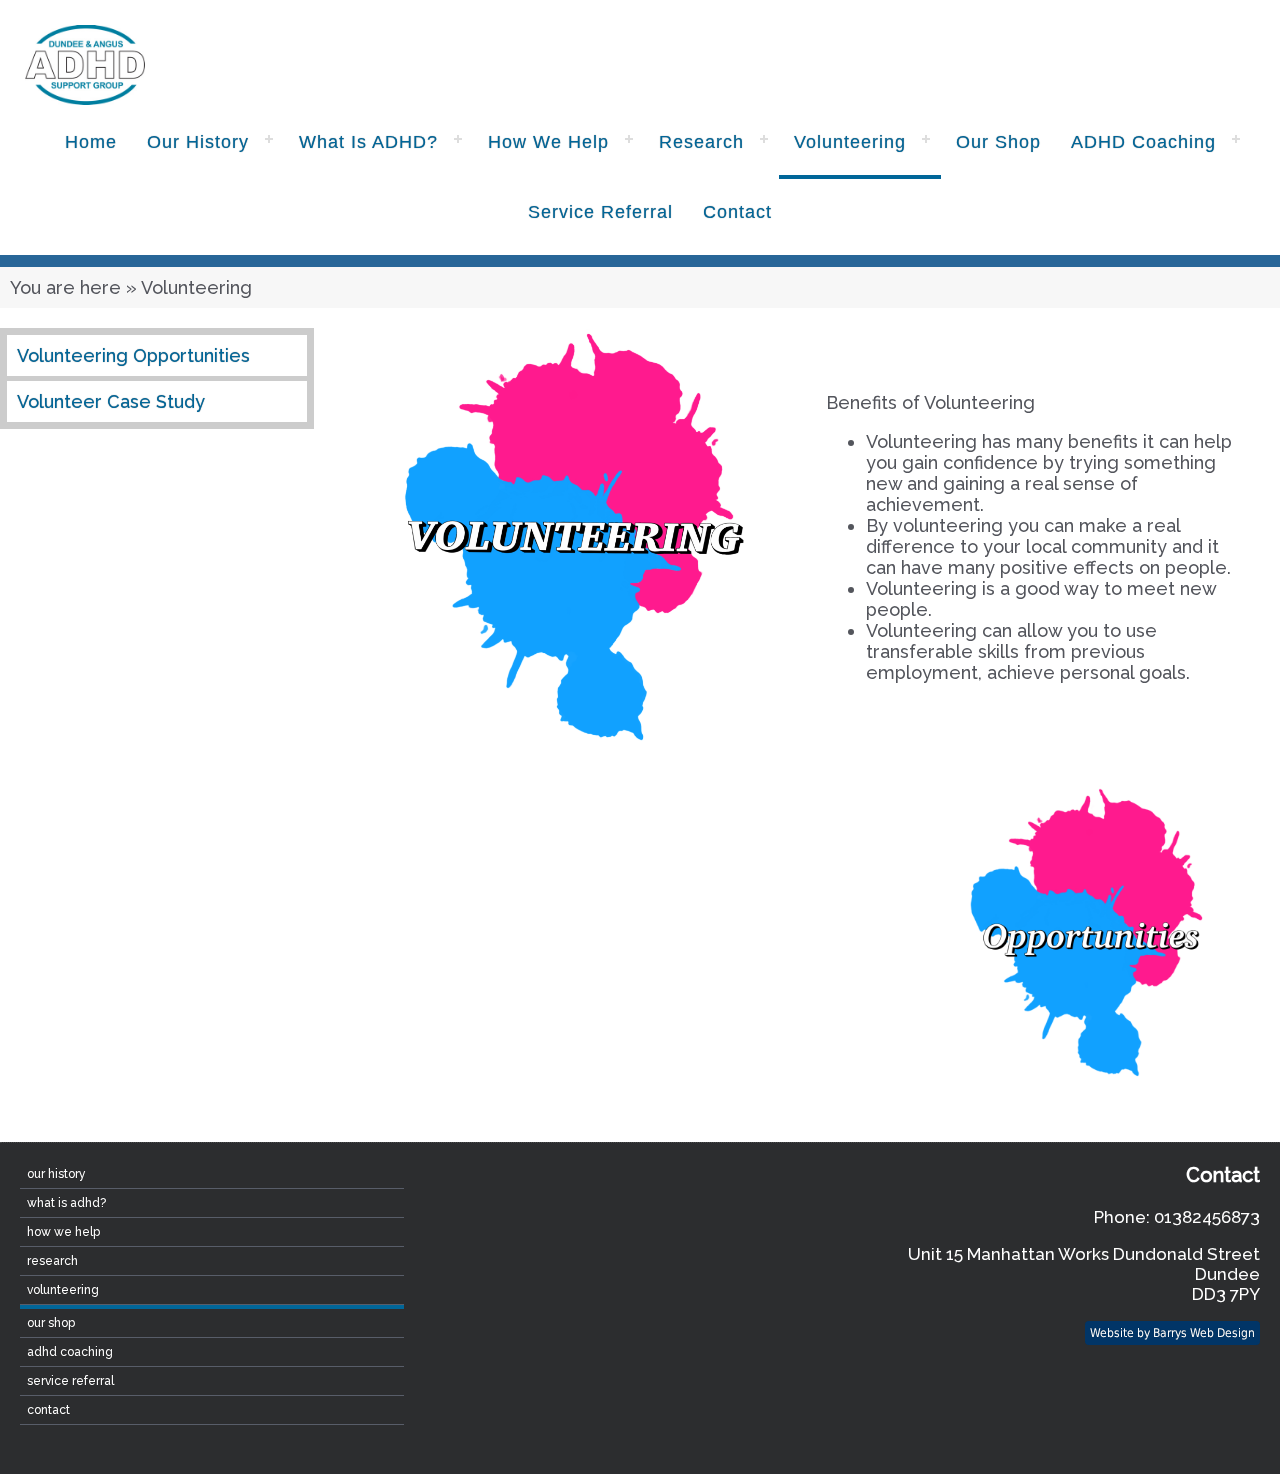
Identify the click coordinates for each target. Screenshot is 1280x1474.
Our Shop (998, 142)
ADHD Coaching (1143, 142)
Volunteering (850, 142)
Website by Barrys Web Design (1172, 1333)
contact (737, 212)
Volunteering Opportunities (133, 355)
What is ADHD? (368, 142)
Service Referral (600, 212)
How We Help (548, 142)
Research (701, 142)
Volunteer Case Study (111, 401)
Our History (198, 142)
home (91, 142)
